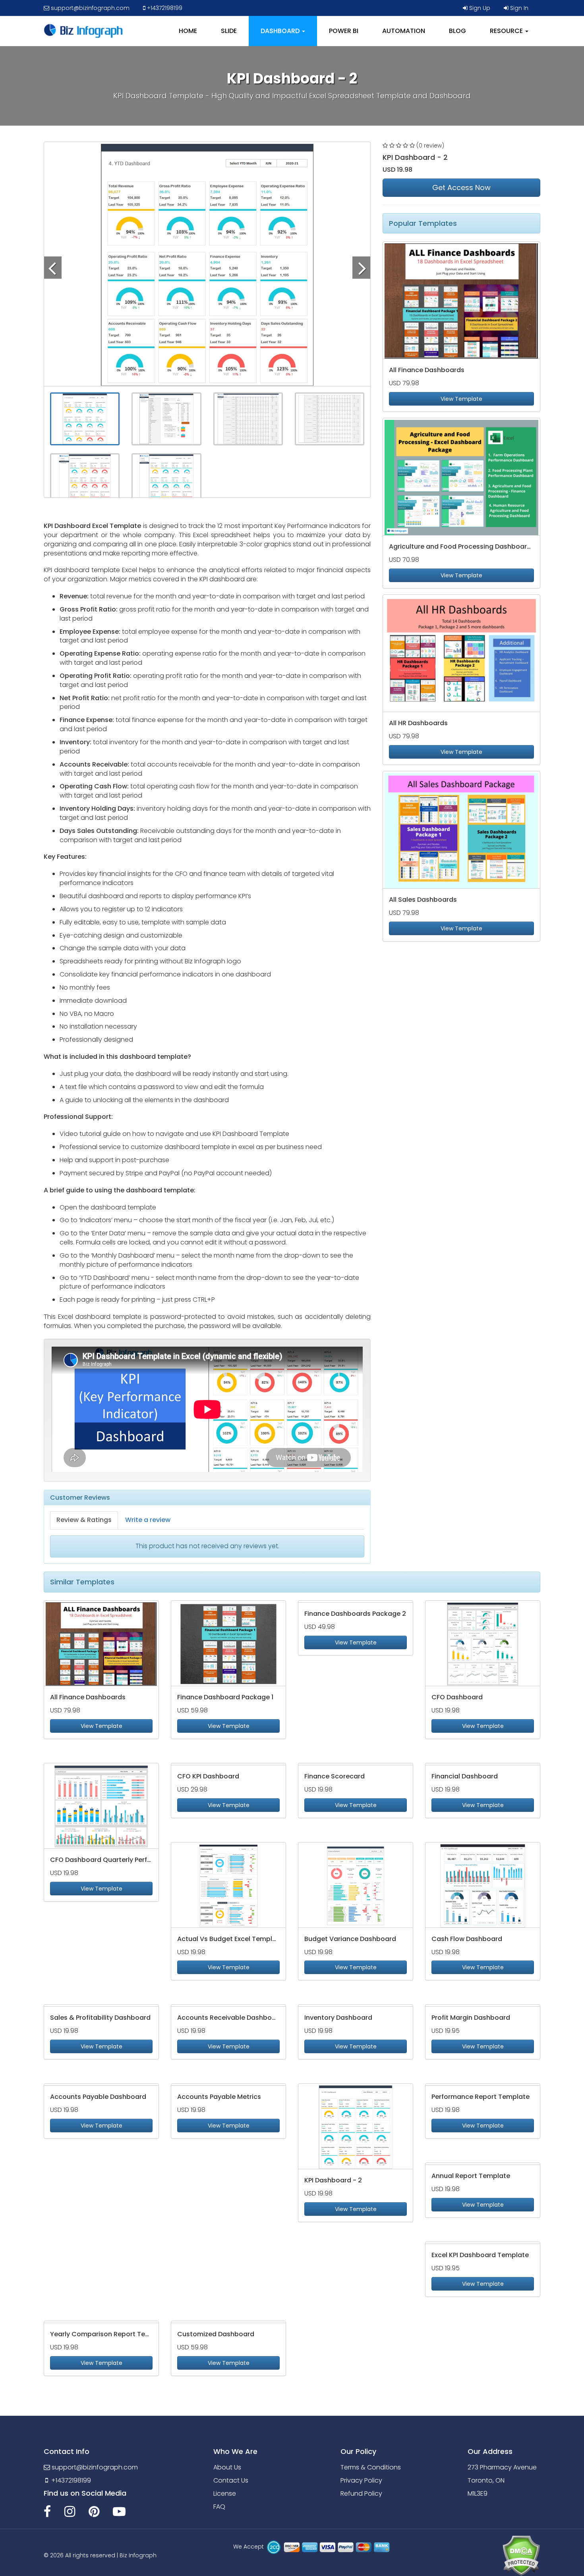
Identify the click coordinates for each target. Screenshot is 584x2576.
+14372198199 (164, 8)
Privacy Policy (361, 2480)
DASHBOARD (281, 31)
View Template (461, 399)
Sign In (518, 8)
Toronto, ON (486, 2480)
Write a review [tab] (148, 1520)
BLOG (457, 31)
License (225, 2493)
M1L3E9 (478, 2493)
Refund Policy (361, 2493)
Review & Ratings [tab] (84, 1520)
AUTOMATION (404, 31)
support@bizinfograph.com (89, 8)
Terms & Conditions (371, 2467)
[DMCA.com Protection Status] (521, 2555)
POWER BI (344, 31)
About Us (227, 2467)
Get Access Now (461, 187)
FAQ (219, 2507)
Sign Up (479, 8)
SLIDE (229, 31)
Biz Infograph (138, 2555)
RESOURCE (507, 31)
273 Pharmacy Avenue (502, 2467)
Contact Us (231, 2480)
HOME (188, 31)
